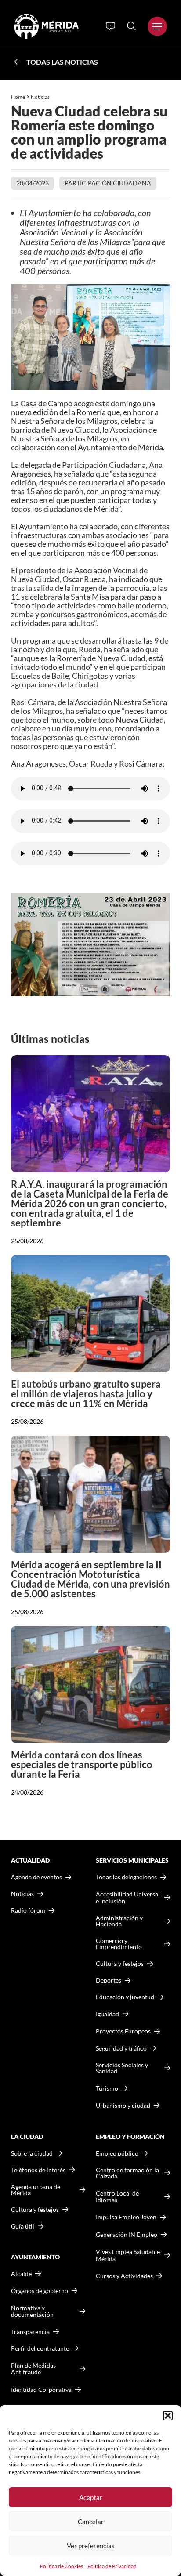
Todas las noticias (62, 62)
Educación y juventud (125, 1997)
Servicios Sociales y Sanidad (122, 2068)
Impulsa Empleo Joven (126, 2217)
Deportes (109, 1980)
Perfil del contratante (40, 2348)
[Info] (110, 26)
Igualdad (107, 2014)
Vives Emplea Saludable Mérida (128, 2255)
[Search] (131, 26)
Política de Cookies (62, 2566)
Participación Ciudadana (108, 183)
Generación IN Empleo (127, 2234)
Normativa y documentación (32, 2311)
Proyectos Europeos (123, 2031)
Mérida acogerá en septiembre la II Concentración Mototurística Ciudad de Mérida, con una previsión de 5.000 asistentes (90, 1579)
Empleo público (117, 2153)
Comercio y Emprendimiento (119, 1944)
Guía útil (23, 2226)
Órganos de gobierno (40, 2291)
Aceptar (91, 2497)
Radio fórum (28, 1910)
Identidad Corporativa (41, 2390)
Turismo (107, 2088)
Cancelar (91, 2522)
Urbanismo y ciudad (123, 2105)
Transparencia (30, 2332)
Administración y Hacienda (119, 1921)
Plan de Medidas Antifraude (33, 2369)
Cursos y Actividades (124, 2276)
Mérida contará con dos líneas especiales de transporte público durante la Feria (82, 1764)
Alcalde (21, 2274)
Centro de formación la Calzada (127, 2173)
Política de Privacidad (112, 2566)
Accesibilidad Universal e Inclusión (128, 1898)
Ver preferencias (91, 2546)
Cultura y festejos (35, 2210)
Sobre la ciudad (32, 2153)
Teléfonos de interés (38, 2170)
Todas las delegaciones (126, 1877)
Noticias (41, 97)
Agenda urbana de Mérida (36, 2190)
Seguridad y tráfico (121, 2048)
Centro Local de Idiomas (117, 2197)
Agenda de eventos (36, 1877)
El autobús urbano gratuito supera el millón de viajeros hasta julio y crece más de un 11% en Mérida (86, 1394)
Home (18, 97)
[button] (168, 2416)
